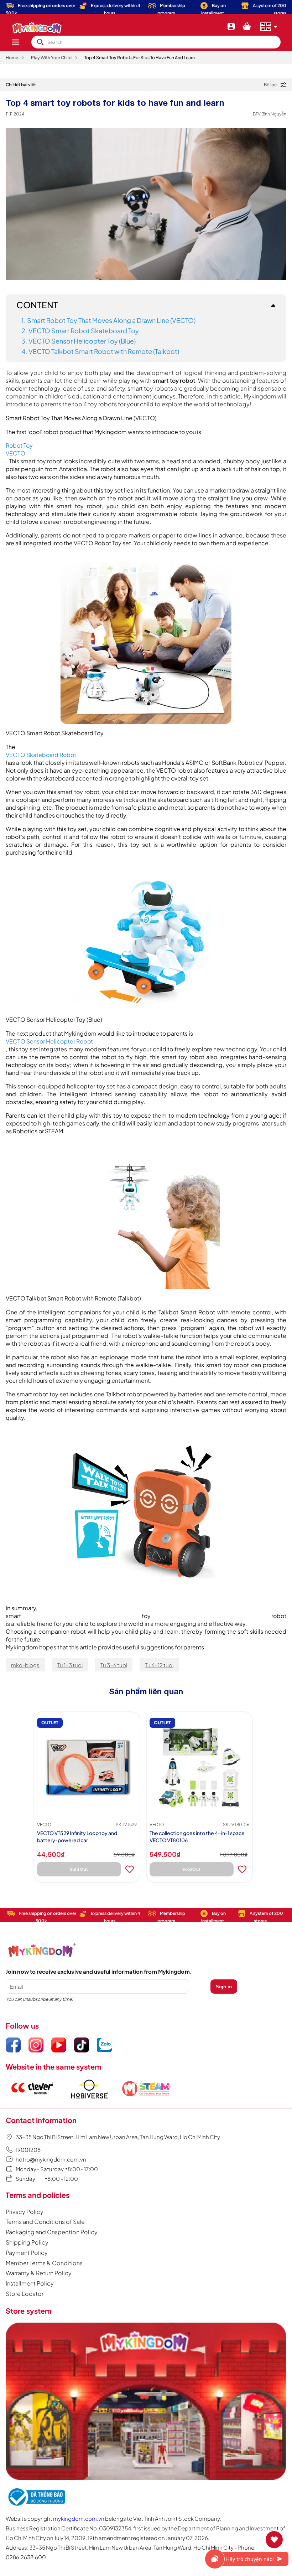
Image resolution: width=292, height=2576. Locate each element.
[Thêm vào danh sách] (130, 1869)
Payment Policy (27, 2253)
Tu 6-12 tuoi (159, 1665)
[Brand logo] (32, 2103)
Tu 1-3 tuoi (70, 1665)
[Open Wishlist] (274, 2540)
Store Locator (25, 2294)
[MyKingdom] (146, 2402)
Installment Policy (30, 2283)
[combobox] (156, 42)
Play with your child (51, 58)
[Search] (40, 42)
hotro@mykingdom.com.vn (51, 2159)
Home (12, 58)
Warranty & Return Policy (39, 2273)
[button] (21, 42)
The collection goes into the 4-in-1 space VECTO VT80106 (197, 1836)
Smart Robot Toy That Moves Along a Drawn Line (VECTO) (111, 320)
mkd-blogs (25, 1665)
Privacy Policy (25, 2212)
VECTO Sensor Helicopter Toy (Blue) (82, 341)
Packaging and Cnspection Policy (52, 2232)
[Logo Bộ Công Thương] (36, 2506)
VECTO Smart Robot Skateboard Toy (84, 331)
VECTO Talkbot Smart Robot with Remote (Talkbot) (104, 351)
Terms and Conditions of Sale (45, 2222)
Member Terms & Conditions (44, 2263)
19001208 (28, 2150)
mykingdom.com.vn (79, 2518)
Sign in (224, 1987)
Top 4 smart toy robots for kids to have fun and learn (140, 58)
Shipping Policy (27, 2242)
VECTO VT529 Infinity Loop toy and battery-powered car (77, 1836)
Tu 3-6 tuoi (114, 1665)
